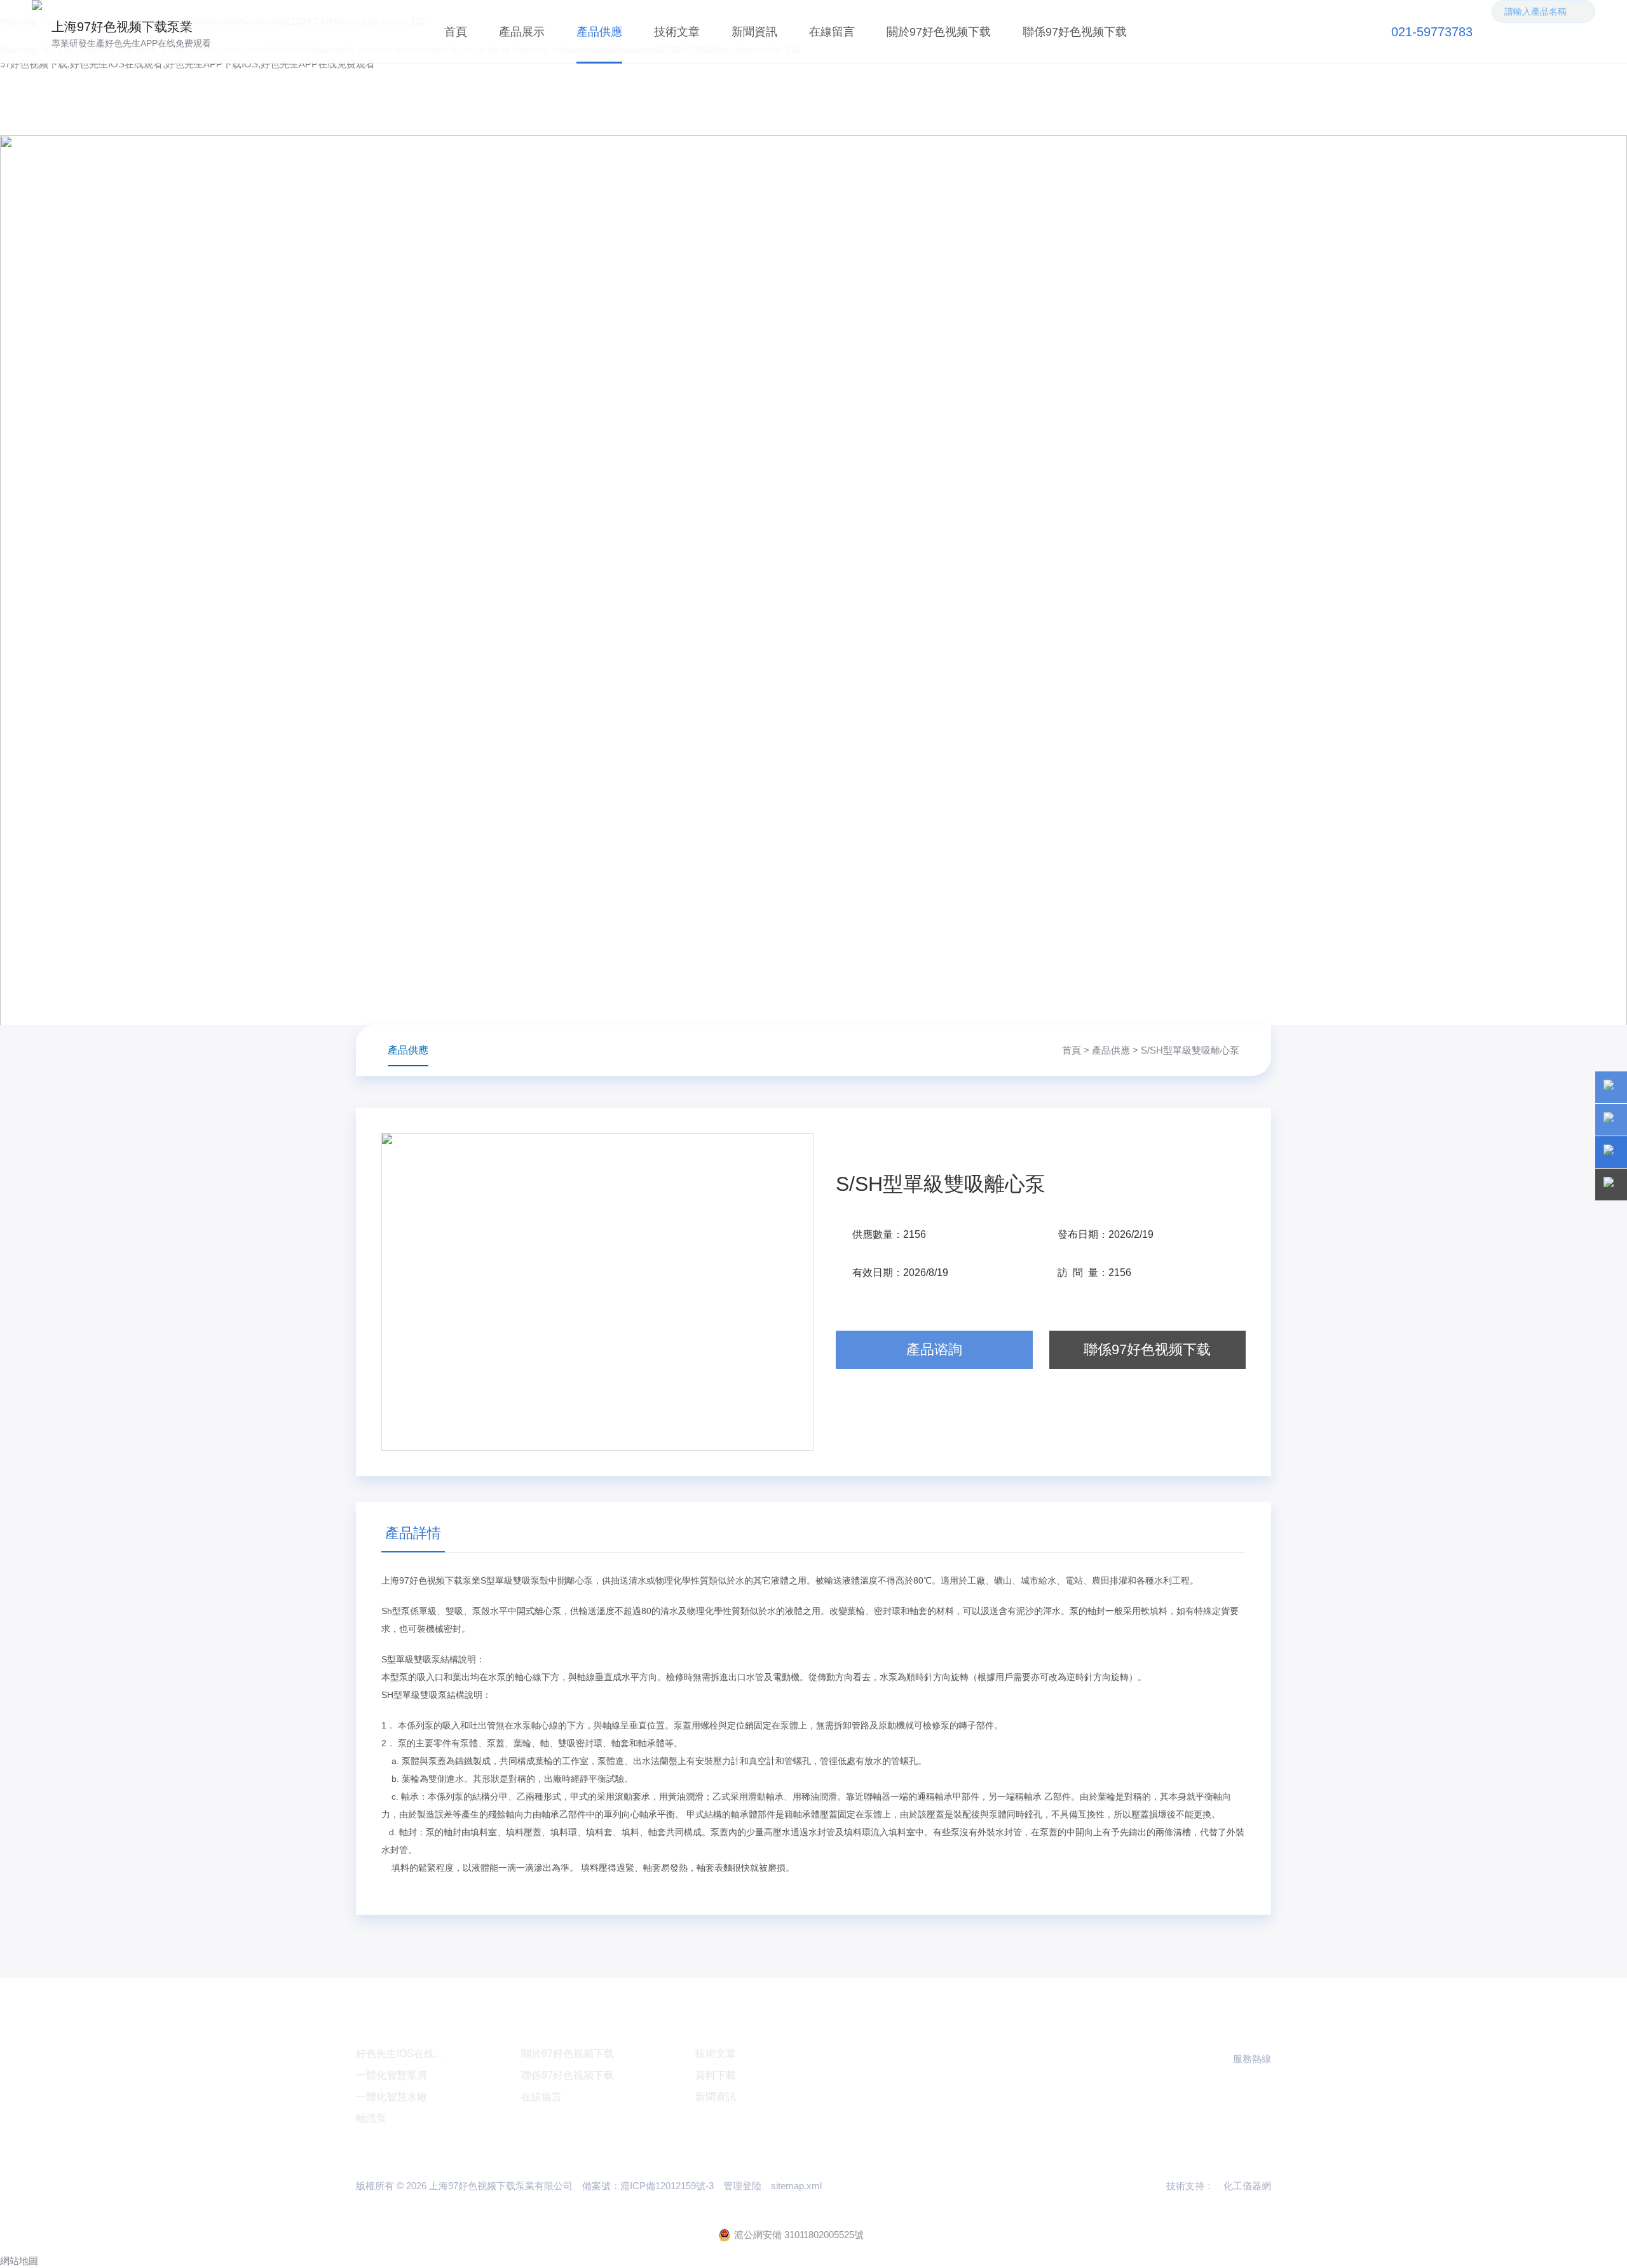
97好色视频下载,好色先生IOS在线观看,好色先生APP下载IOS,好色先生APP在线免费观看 (187, 64)
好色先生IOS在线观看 (405, 2054)
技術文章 (677, 32)
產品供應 (599, 32)
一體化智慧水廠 (391, 2097)
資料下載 (716, 2075)
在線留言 (832, 32)
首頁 (456, 32)
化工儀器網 (1247, 2186)
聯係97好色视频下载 (1075, 32)
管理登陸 (742, 2186)
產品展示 (522, 32)
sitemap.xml (796, 2186)
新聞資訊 (754, 32)
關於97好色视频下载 (939, 32)
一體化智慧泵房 (391, 2075)
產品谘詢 (934, 1349)
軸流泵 (371, 2118)
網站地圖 (19, 2261)
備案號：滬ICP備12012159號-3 (648, 2186)
